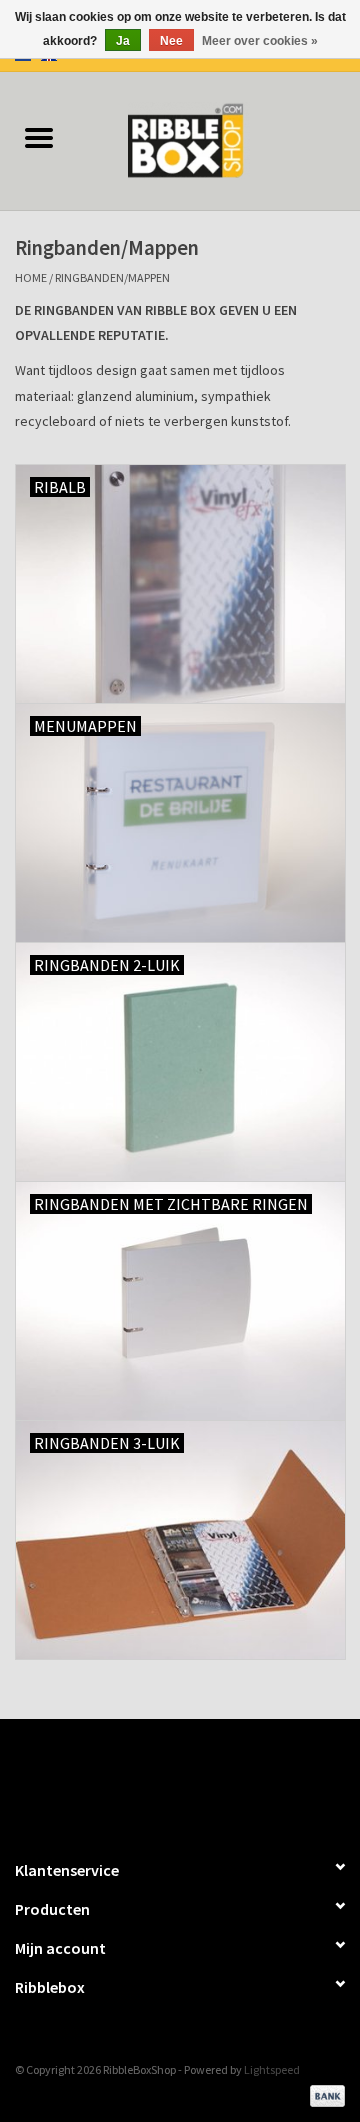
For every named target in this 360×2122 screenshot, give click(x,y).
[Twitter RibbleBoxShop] (198, 1780)
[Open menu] (39, 137)
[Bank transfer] (324, 2094)
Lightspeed (272, 2069)
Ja (123, 41)
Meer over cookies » (260, 41)
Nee (171, 41)
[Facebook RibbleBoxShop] (163, 1780)
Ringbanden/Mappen (112, 277)
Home (31, 277)
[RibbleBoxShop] (219, 139)
